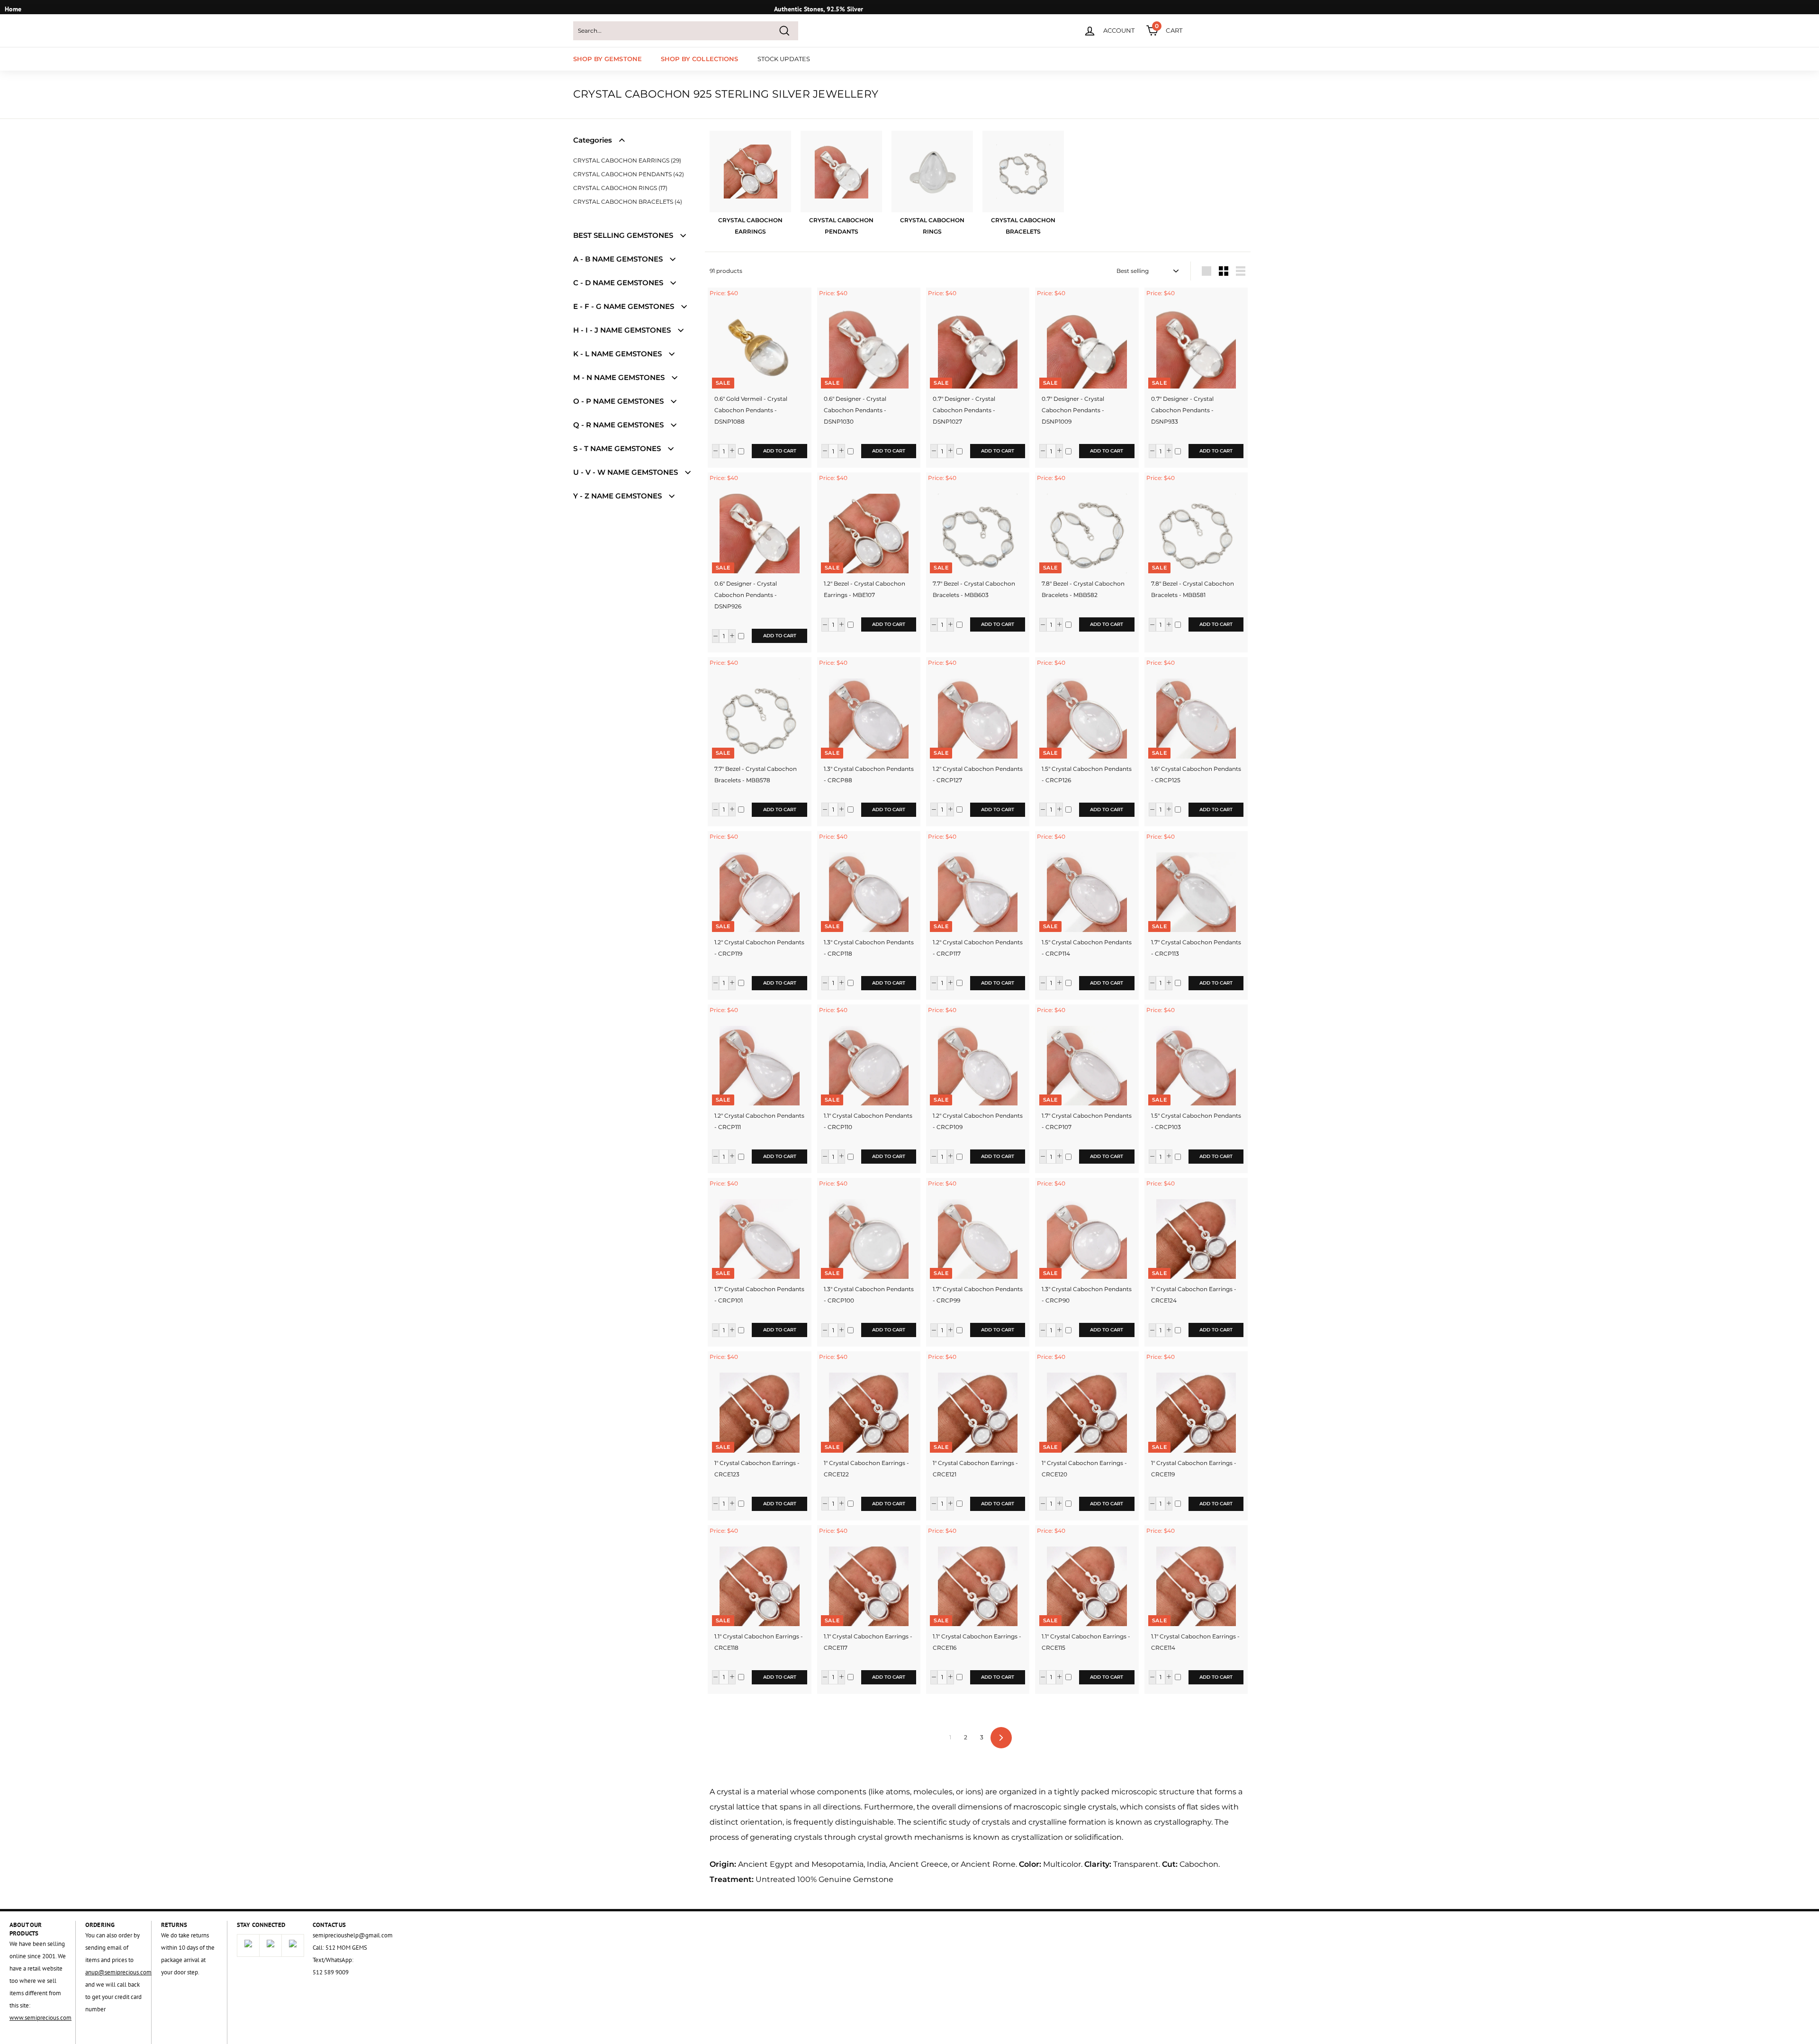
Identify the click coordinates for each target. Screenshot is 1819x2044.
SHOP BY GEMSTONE (608, 59)
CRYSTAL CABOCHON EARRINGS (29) (627, 160)
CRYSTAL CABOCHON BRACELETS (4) (628, 202)
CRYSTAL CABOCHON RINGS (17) (620, 188)
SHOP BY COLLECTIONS (699, 59)
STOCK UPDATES (784, 59)
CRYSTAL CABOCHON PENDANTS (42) (629, 174)
